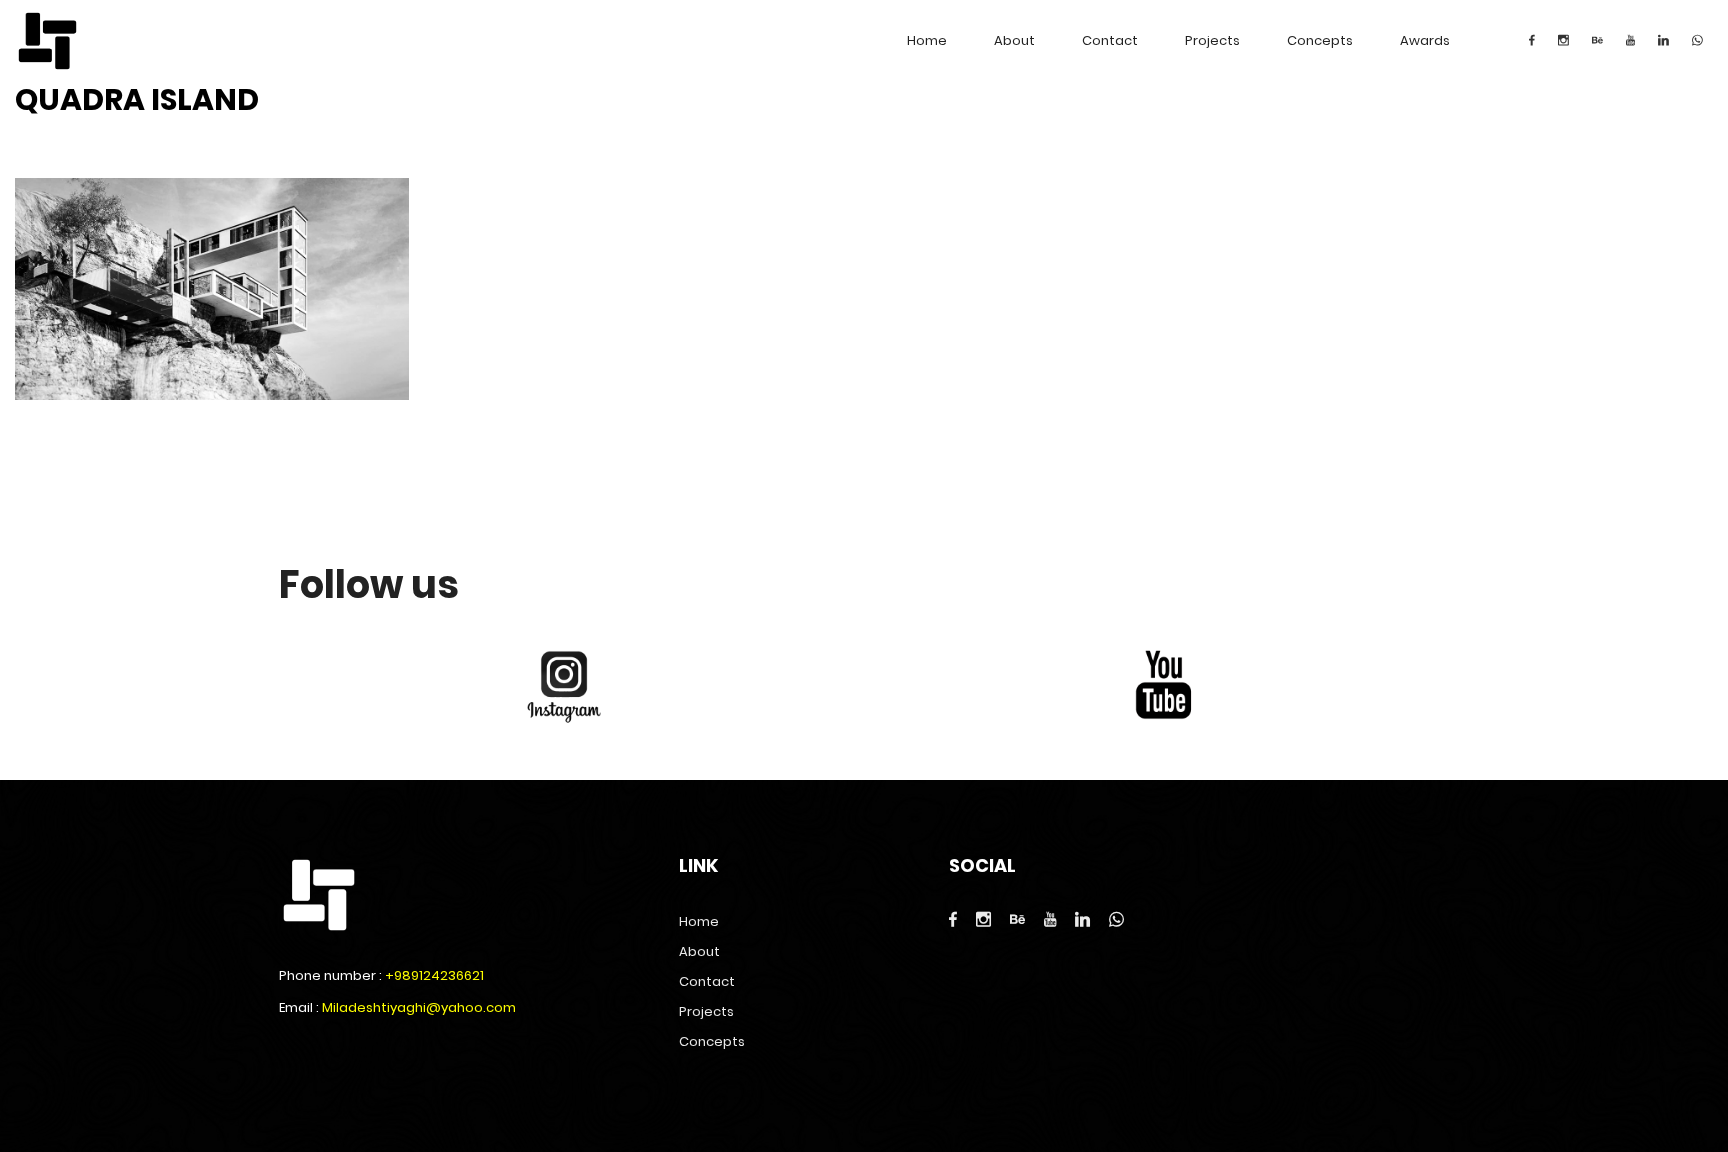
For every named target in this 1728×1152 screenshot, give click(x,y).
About (1014, 40)
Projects (1212, 40)
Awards (1425, 40)
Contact (1110, 40)
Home (927, 40)
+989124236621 (434, 975)
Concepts (1320, 40)
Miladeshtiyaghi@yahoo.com (419, 1007)
